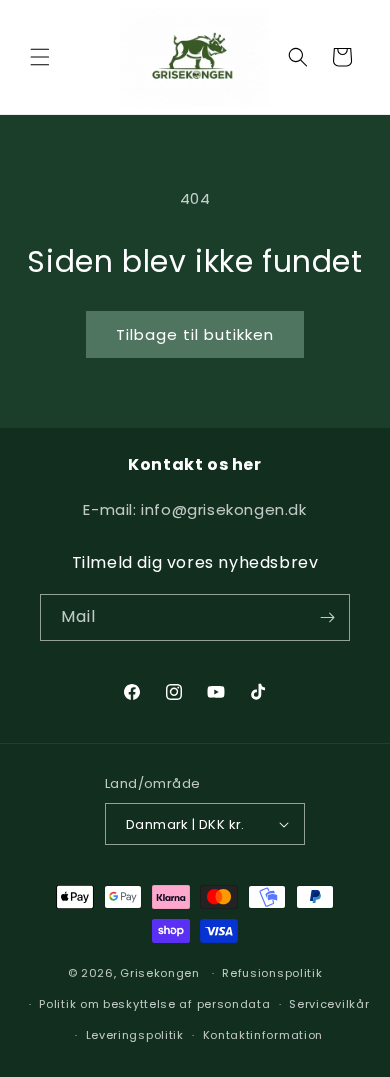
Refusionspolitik (272, 973)
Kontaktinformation (263, 1035)
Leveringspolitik (135, 1035)
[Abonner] (327, 617)
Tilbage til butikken (195, 334)
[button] (40, 57)
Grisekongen (160, 973)
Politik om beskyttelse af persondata (154, 1004)
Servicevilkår (329, 1004)
